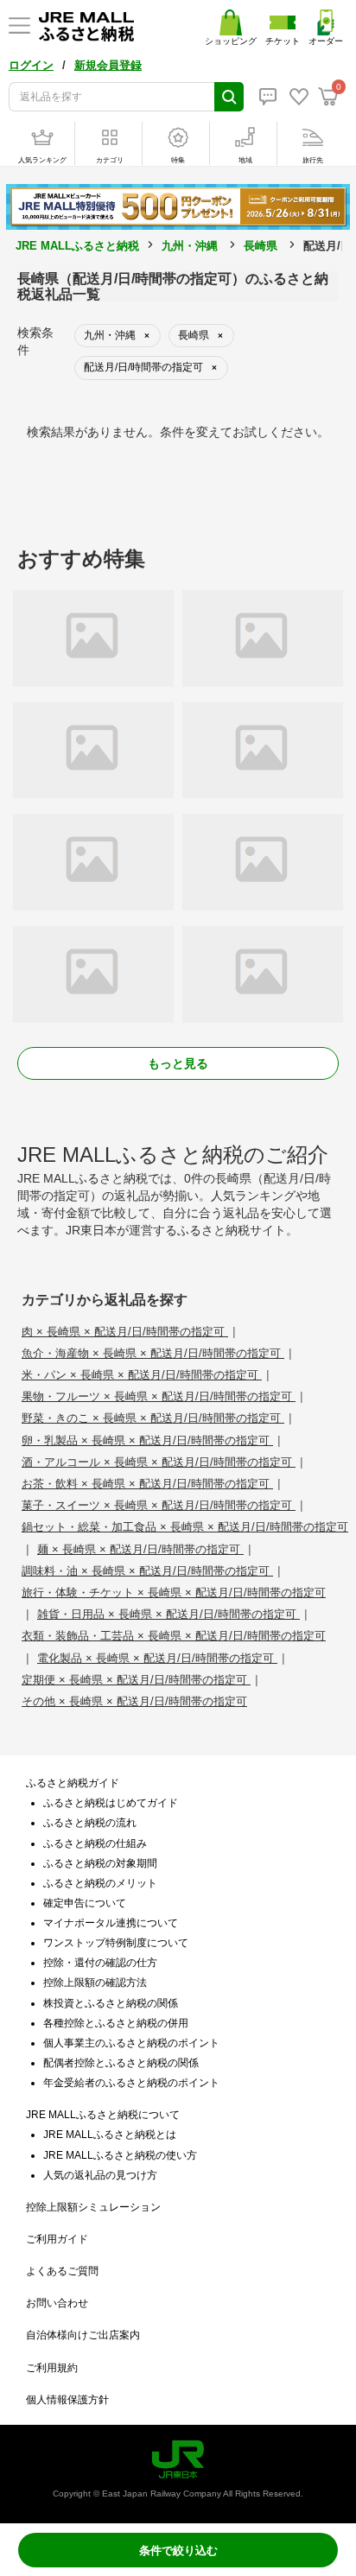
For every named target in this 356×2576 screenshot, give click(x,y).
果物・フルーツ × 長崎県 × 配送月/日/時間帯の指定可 (159, 1396)
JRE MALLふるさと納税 (77, 246)
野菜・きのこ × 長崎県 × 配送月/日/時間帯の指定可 (153, 1418)
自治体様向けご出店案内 (83, 2335)
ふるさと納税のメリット (100, 1883)
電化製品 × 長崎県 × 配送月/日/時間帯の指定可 (157, 1658)
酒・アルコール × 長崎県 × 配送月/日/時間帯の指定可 (159, 1462)
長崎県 (261, 246)
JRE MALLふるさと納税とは (110, 2135)
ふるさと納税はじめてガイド (111, 1803)
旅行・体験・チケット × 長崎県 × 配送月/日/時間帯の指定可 (174, 1593)
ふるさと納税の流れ (90, 1823)
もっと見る (178, 1063)
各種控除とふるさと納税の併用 (116, 2023)
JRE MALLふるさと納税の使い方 (120, 2155)
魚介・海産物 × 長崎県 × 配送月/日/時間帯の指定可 (153, 1353)
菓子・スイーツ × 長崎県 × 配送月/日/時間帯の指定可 (159, 1505)
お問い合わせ (57, 2303)
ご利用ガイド (57, 2239)
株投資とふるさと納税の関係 (111, 2003)
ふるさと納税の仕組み (95, 1843)
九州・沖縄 (190, 246)
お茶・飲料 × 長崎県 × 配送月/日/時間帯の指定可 (147, 1484)
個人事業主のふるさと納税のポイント (131, 2043)
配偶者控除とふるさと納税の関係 (121, 2063)
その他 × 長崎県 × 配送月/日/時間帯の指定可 (134, 1701)
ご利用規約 (52, 2368)
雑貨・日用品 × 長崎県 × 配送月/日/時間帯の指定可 (168, 1614)
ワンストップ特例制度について (116, 1943)
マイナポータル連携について (111, 1923)
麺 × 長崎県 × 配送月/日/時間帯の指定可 (140, 1549)
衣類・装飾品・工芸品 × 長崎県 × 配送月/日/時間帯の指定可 (174, 1636)
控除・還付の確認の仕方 (100, 1963)
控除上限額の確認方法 (95, 1983)
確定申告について (85, 1903)
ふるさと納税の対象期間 (100, 1863)
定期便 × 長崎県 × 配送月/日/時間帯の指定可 (136, 1680)
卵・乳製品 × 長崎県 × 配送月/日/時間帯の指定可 (147, 1440)
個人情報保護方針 (67, 2400)
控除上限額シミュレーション (93, 2207)
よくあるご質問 (62, 2271)
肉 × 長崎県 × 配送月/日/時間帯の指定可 (125, 1332)
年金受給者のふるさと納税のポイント (131, 2083)
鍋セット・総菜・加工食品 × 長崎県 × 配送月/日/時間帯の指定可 (185, 1527)
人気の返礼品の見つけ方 (100, 2175)
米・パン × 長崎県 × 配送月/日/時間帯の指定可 (142, 1375)
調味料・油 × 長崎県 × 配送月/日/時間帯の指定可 (147, 1571)
